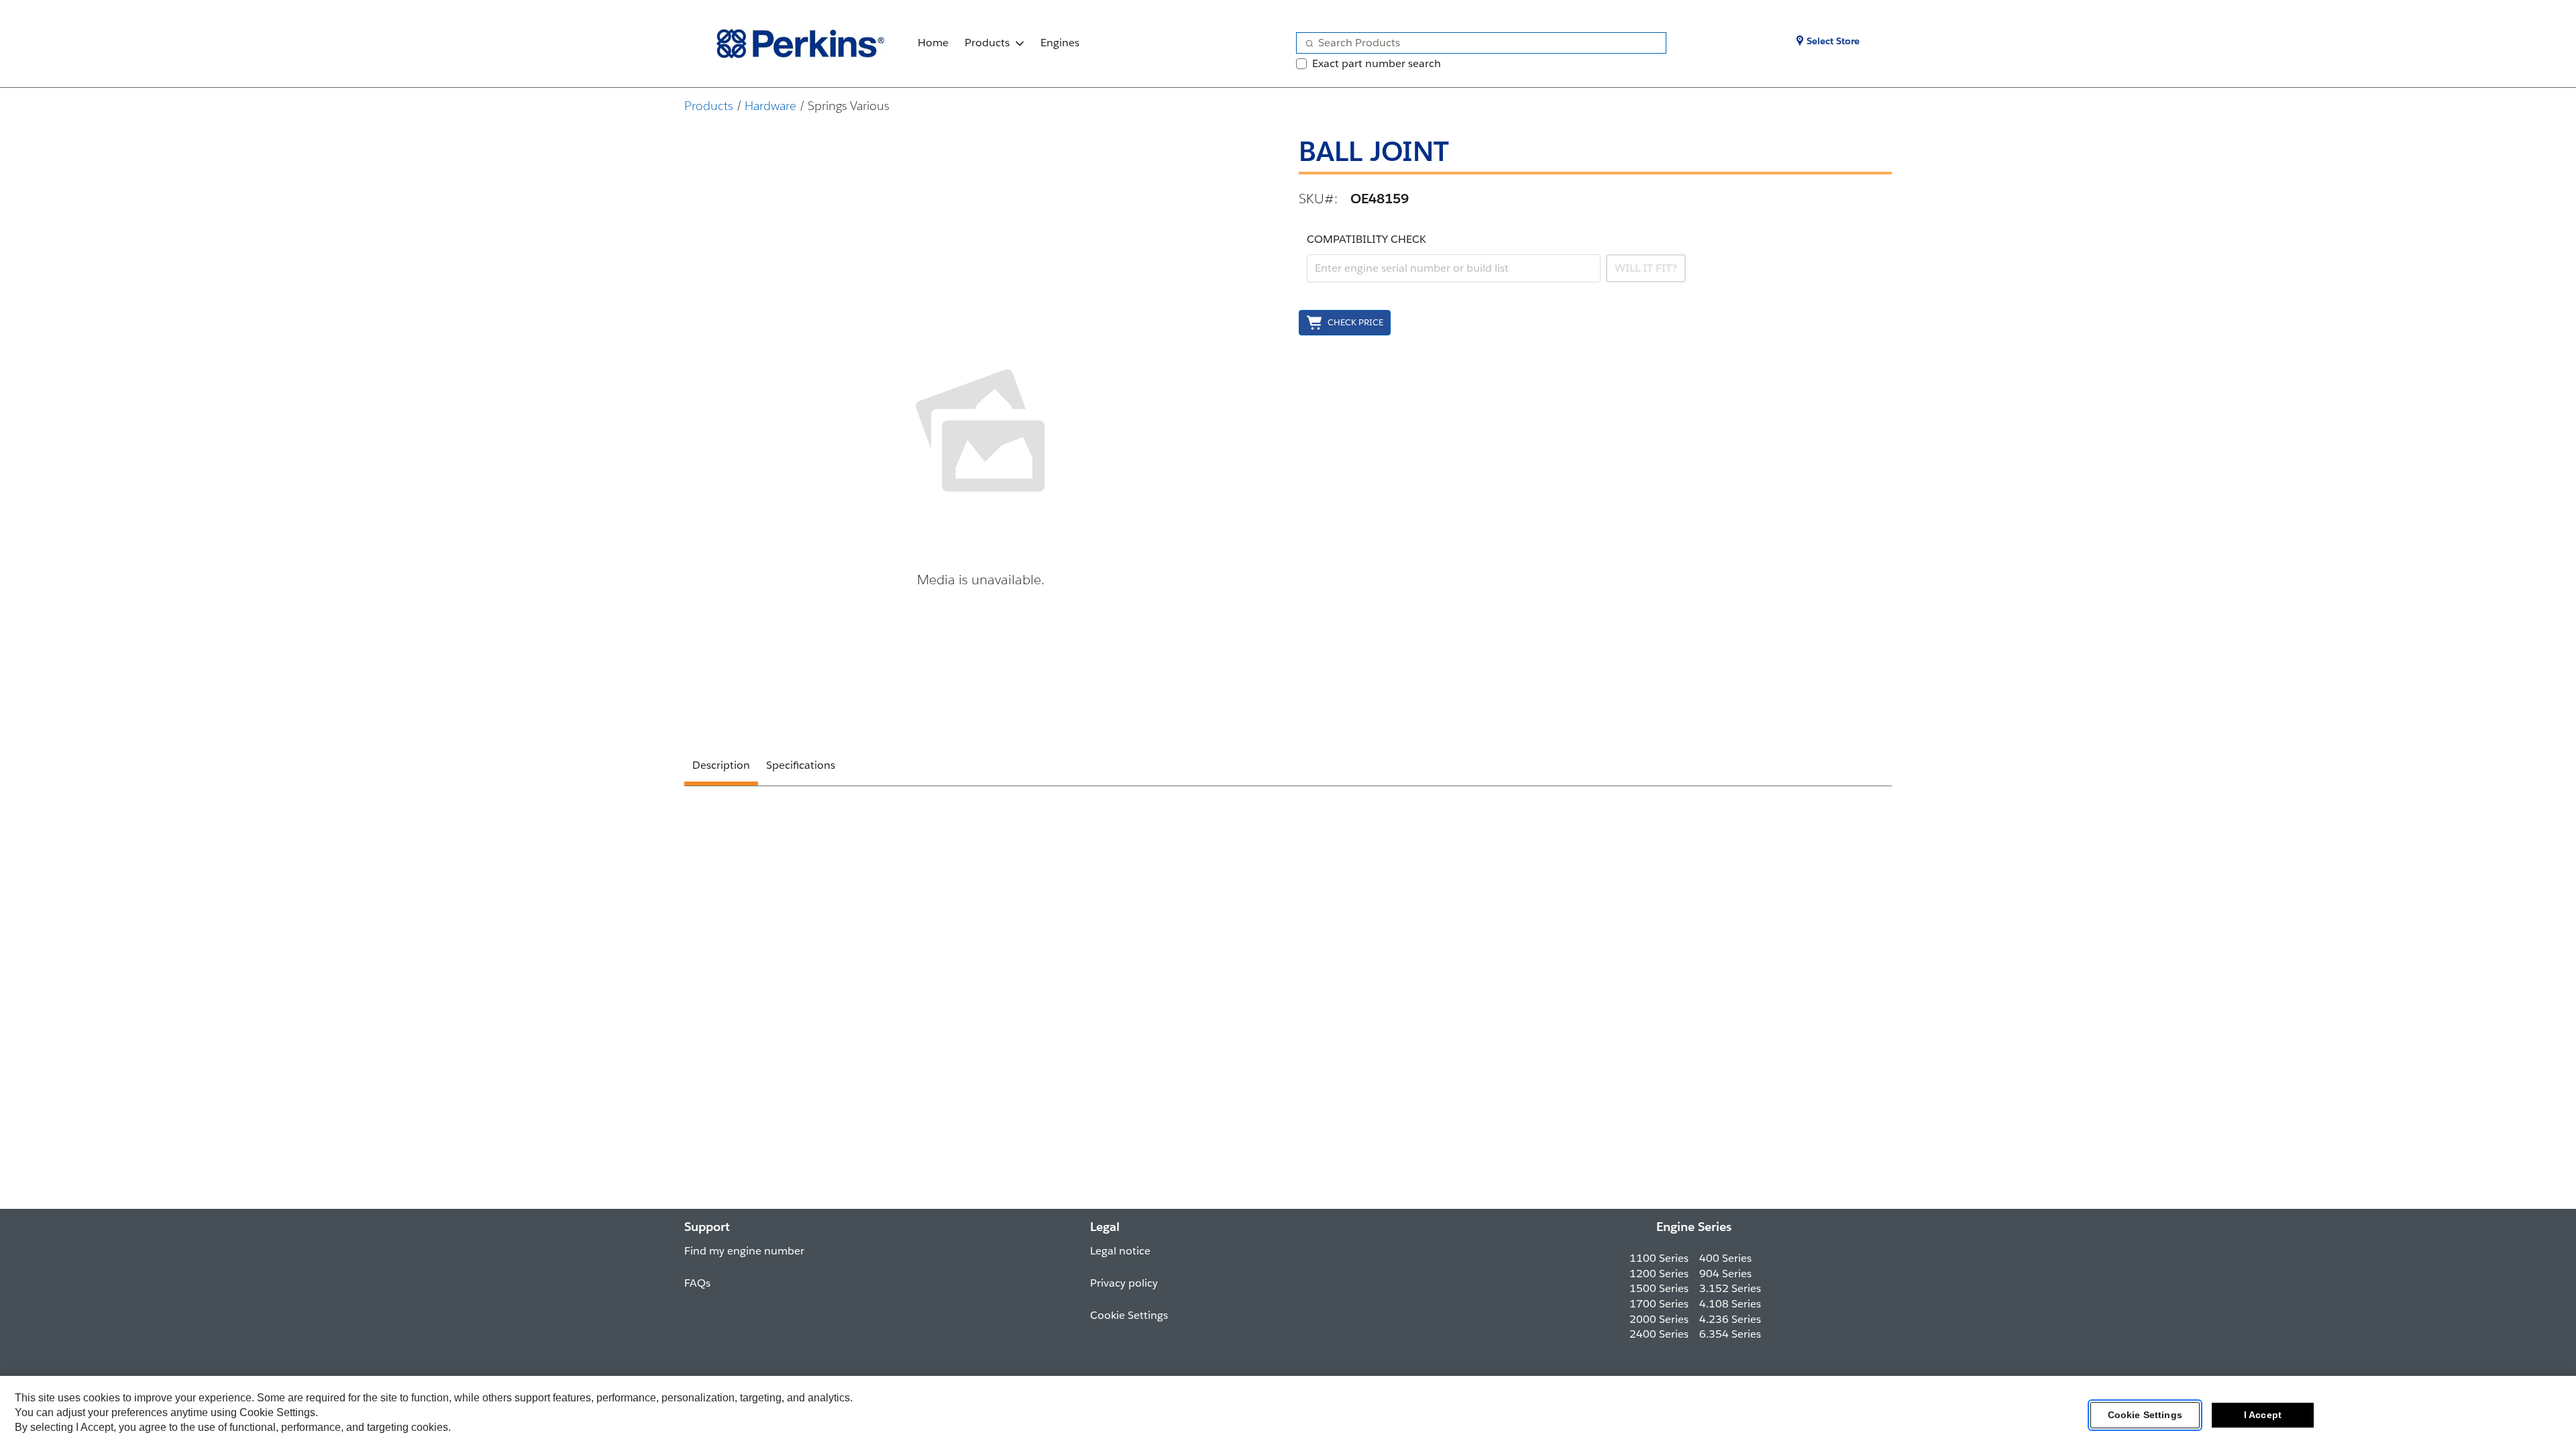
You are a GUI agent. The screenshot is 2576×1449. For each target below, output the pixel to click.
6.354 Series (1730, 1334)
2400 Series (1659, 1334)
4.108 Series (1730, 1304)
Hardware (770, 106)
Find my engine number (744, 1251)
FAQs (697, 1283)
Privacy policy (1124, 1283)
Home (933, 43)
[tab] (721, 767)
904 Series (1725, 1274)
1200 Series (1659, 1274)
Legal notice (1120, 1251)
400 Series (1725, 1258)
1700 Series (1659, 1304)
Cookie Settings (2145, 1415)
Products (987, 43)
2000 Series (1659, 1319)
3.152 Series (1730, 1288)
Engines (1060, 43)
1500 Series (1659, 1288)
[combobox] (1476, 43)
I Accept (2263, 1415)
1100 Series (1659, 1258)
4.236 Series (1730, 1319)
